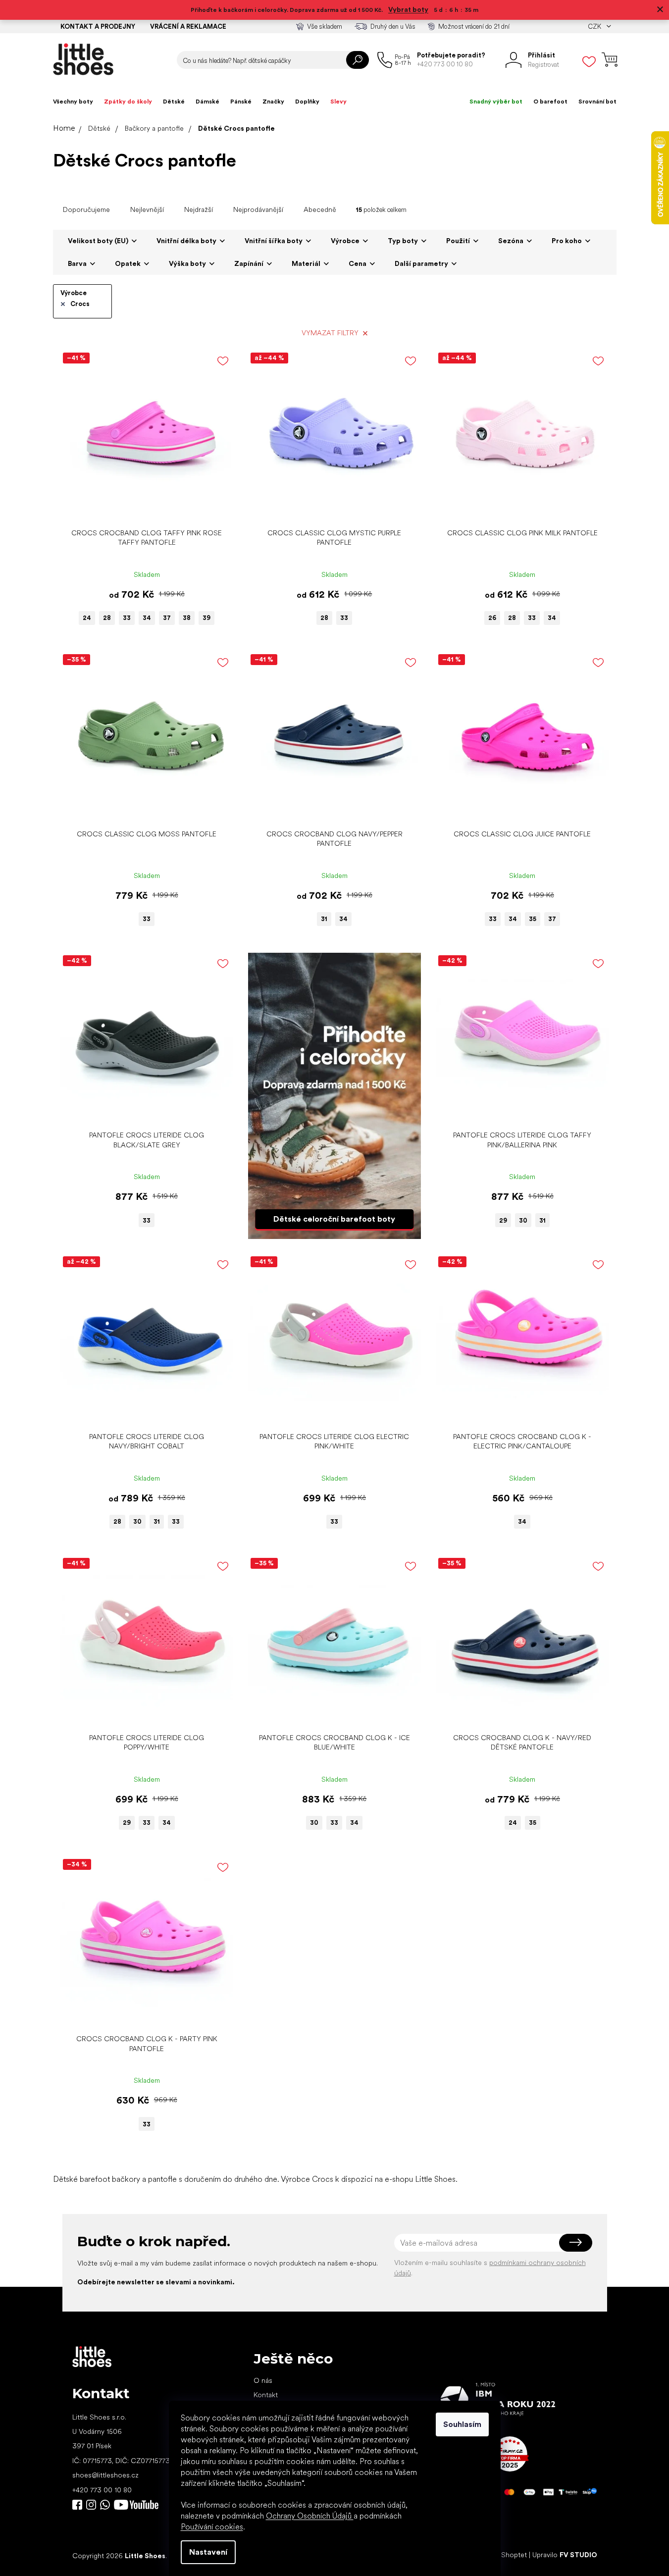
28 (107, 618)
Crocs (80, 304)
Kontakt (266, 2395)
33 (127, 618)
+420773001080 (107, 2505)
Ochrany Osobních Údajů (310, 2516)
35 (533, 919)
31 (324, 919)
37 (167, 618)
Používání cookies (212, 2527)
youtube (136, 2505)
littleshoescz (91, 2505)
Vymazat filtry (330, 333)
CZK (595, 26)
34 (147, 618)
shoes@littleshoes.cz (105, 2475)
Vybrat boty (408, 9)
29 (503, 1220)
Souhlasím (462, 2424)
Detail (142, 508)
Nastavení (208, 2552)
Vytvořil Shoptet (501, 2555)
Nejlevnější (147, 209)
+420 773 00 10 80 (102, 2490)
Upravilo (565, 2555)
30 (523, 1220)
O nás (263, 2380)
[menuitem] (73, 102)
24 (87, 618)
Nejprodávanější (258, 209)
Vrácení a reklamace (188, 26)
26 (492, 618)
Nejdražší (199, 209)
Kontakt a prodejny (98, 26)
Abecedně (320, 209)
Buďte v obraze (77, 2505)
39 (206, 618)
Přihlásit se (576, 2243)
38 (187, 618)
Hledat (358, 60)
